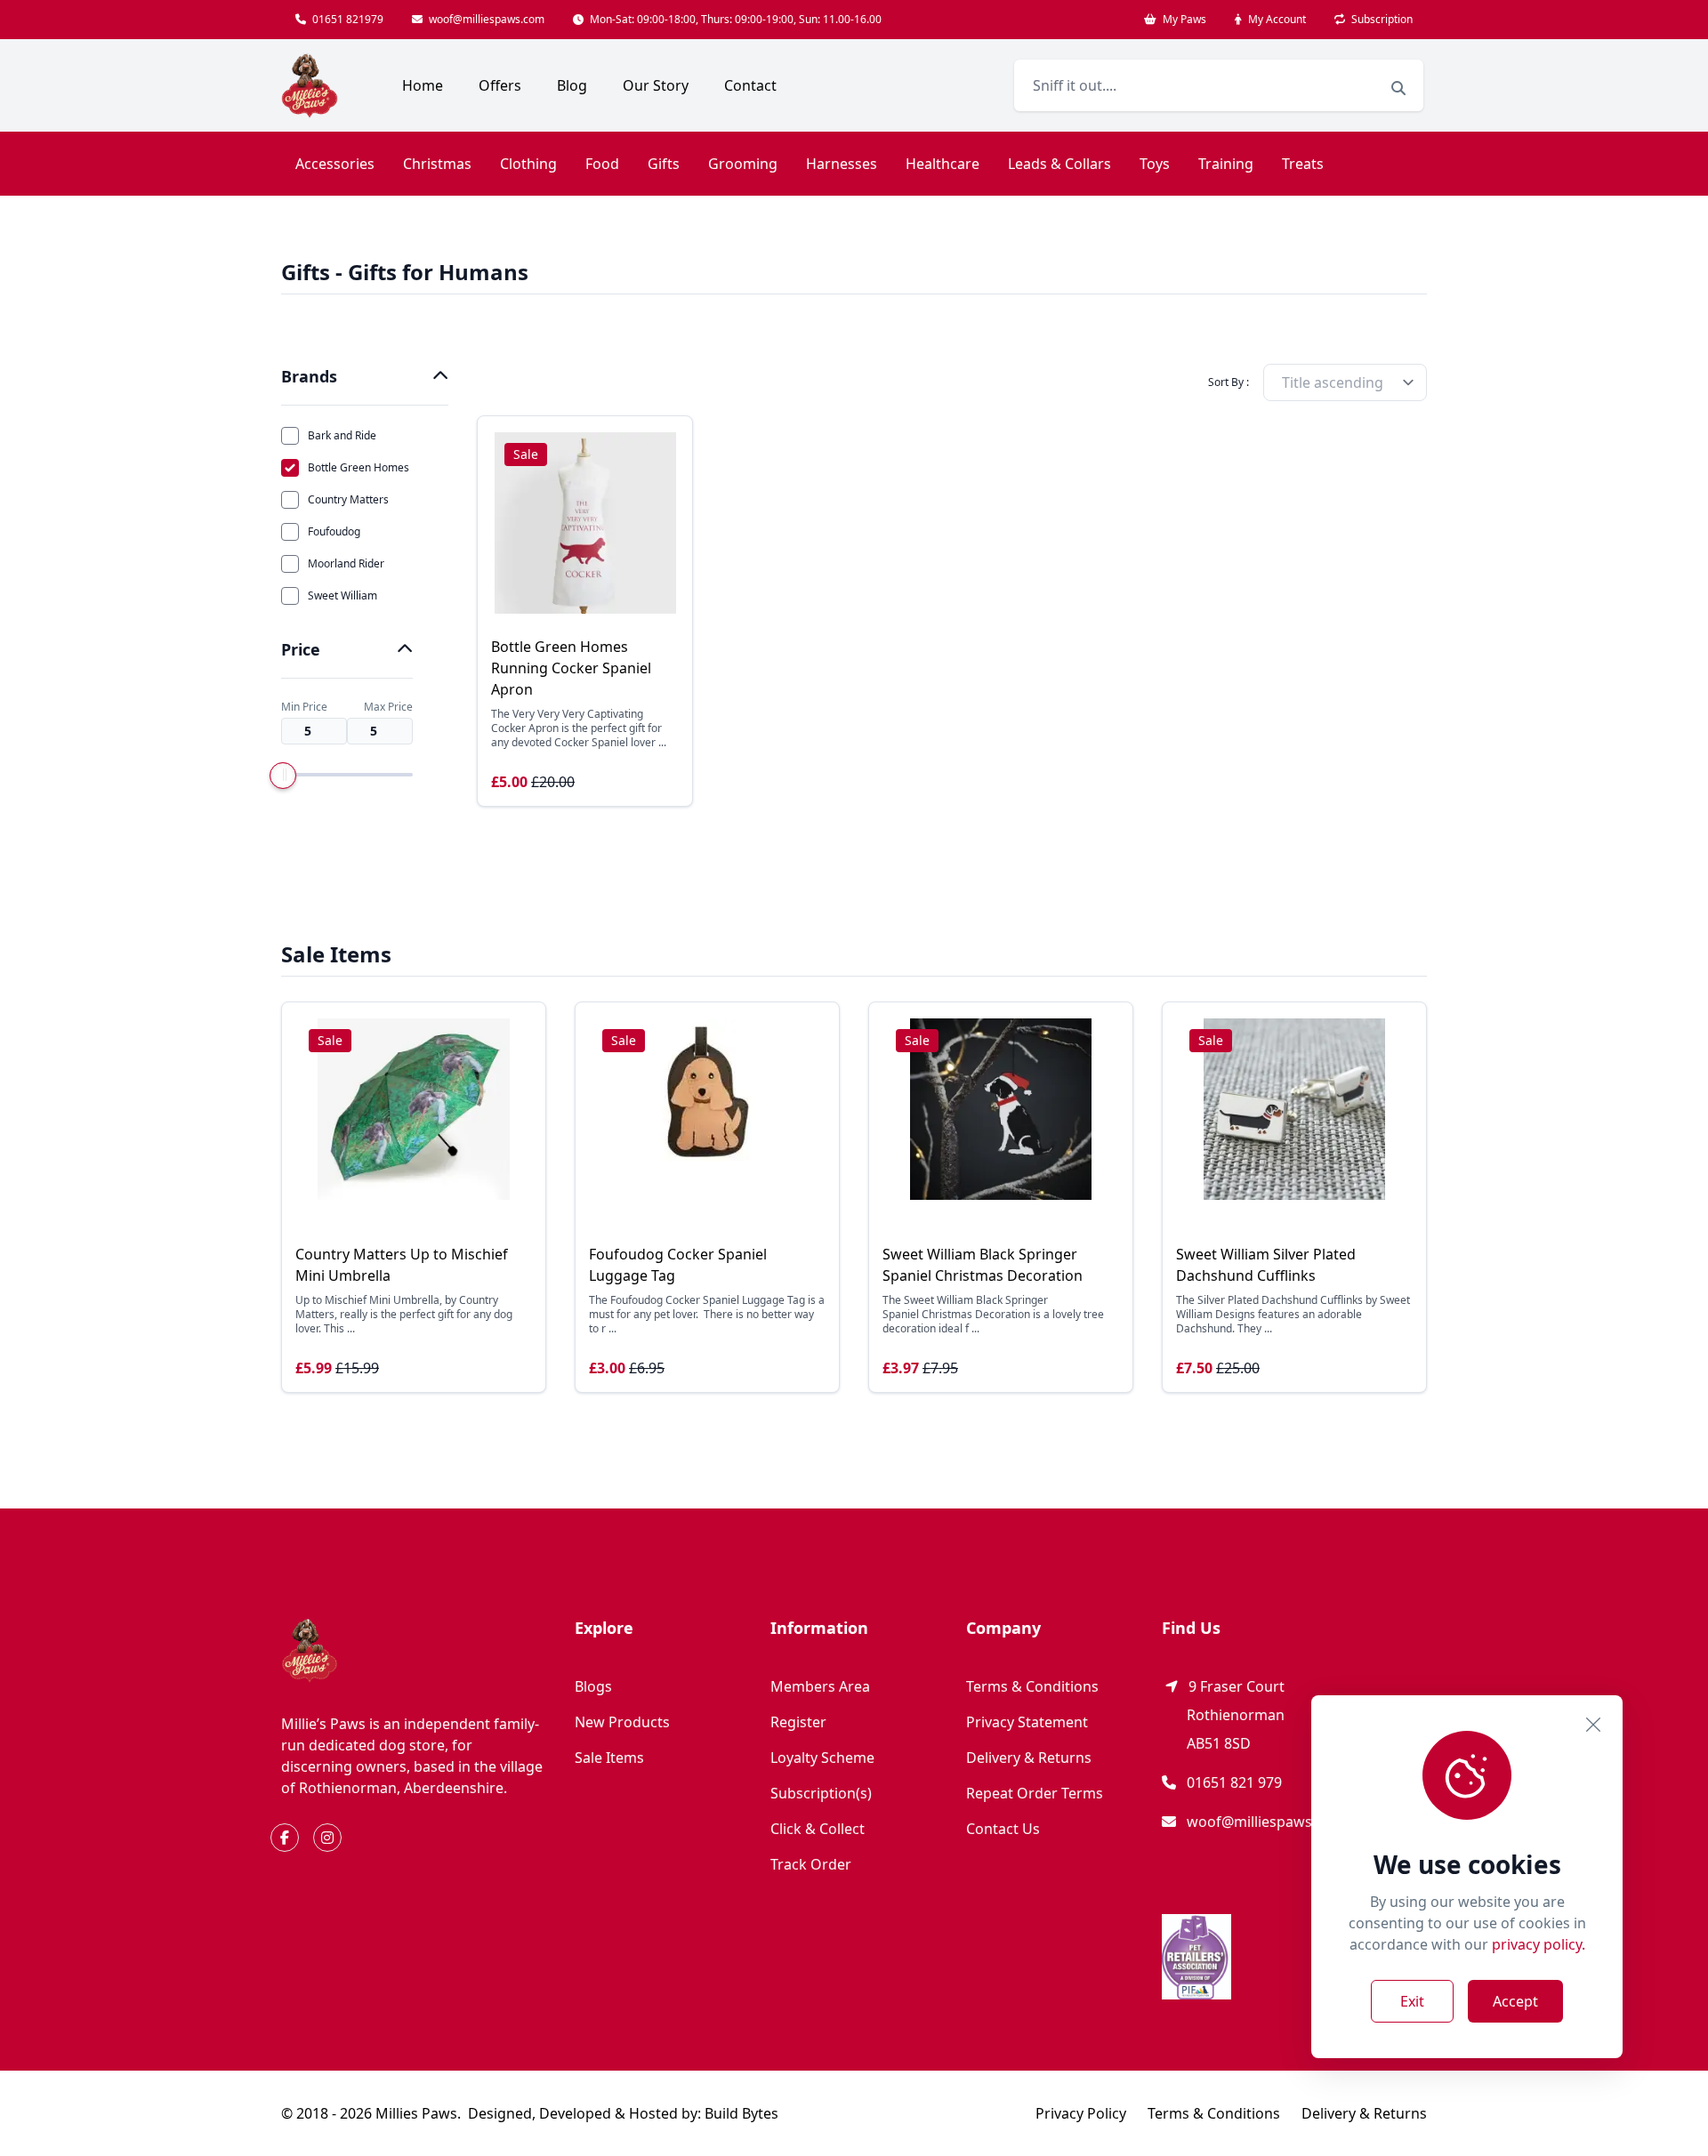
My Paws (1183, 19)
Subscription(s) (821, 1793)
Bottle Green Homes (359, 467)
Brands (309, 376)
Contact (750, 85)
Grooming (743, 164)
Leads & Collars (1059, 164)
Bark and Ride (342, 435)
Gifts (664, 164)
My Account (1276, 19)
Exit (1412, 2001)
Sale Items (609, 1758)
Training (1226, 164)
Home (423, 85)
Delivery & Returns (1029, 1758)
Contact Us (1003, 1829)
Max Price (388, 707)
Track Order (811, 1864)
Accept (1515, 2001)
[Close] (1593, 1725)
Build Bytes (741, 2113)
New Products (622, 1722)
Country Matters (348, 499)
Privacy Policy (1081, 2113)
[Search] (1398, 88)
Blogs (593, 1686)
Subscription (1381, 19)
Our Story (656, 85)
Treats (1303, 164)
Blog (572, 85)
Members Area (820, 1686)
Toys (1155, 164)
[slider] (283, 776)
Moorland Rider (346, 563)
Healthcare (943, 164)
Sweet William (342, 595)
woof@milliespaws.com (485, 19)
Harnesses (842, 164)
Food (602, 164)
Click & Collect (818, 1829)
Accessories (335, 164)
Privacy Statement (1027, 1722)
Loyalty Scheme (822, 1758)
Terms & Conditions (1032, 1686)
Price (301, 649)
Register (798, 1722)
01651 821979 (346, 19)
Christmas (437, 164)
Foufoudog (334, 531)
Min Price (304, 707)
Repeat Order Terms (1035, 1793)
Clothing (528, 164)
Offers (500, 85)
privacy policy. (1539, 1944)
